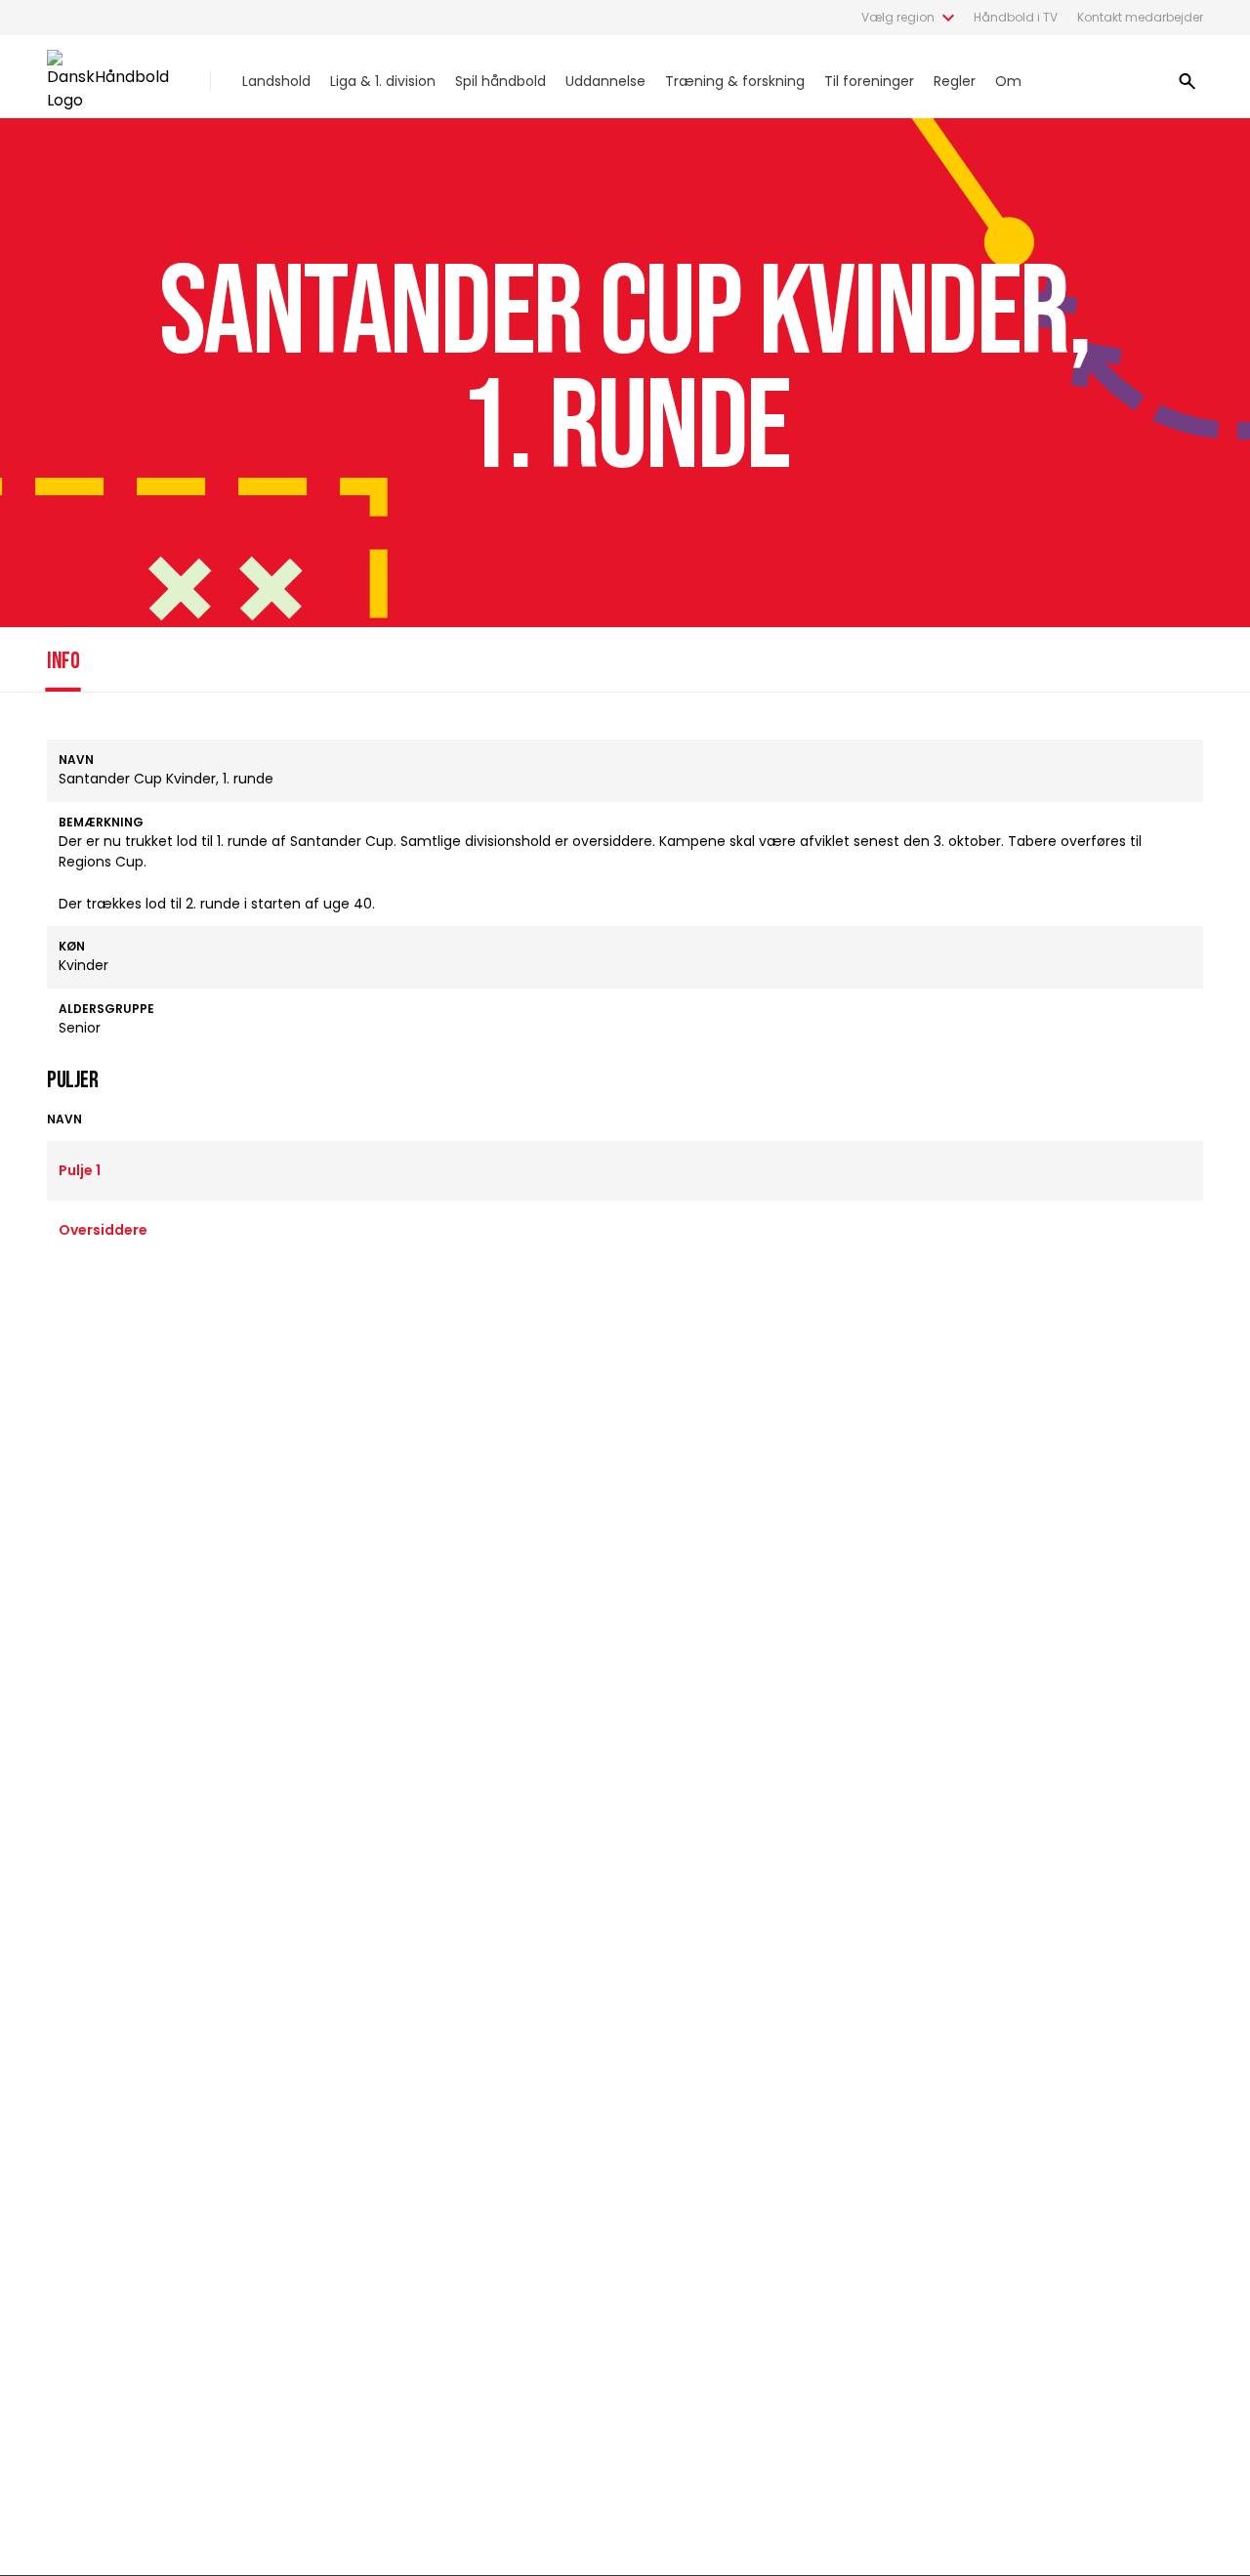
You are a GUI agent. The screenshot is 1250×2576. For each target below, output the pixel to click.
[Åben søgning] (1187, 81)
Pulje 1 (80, 1170)
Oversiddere (103, 1230)
